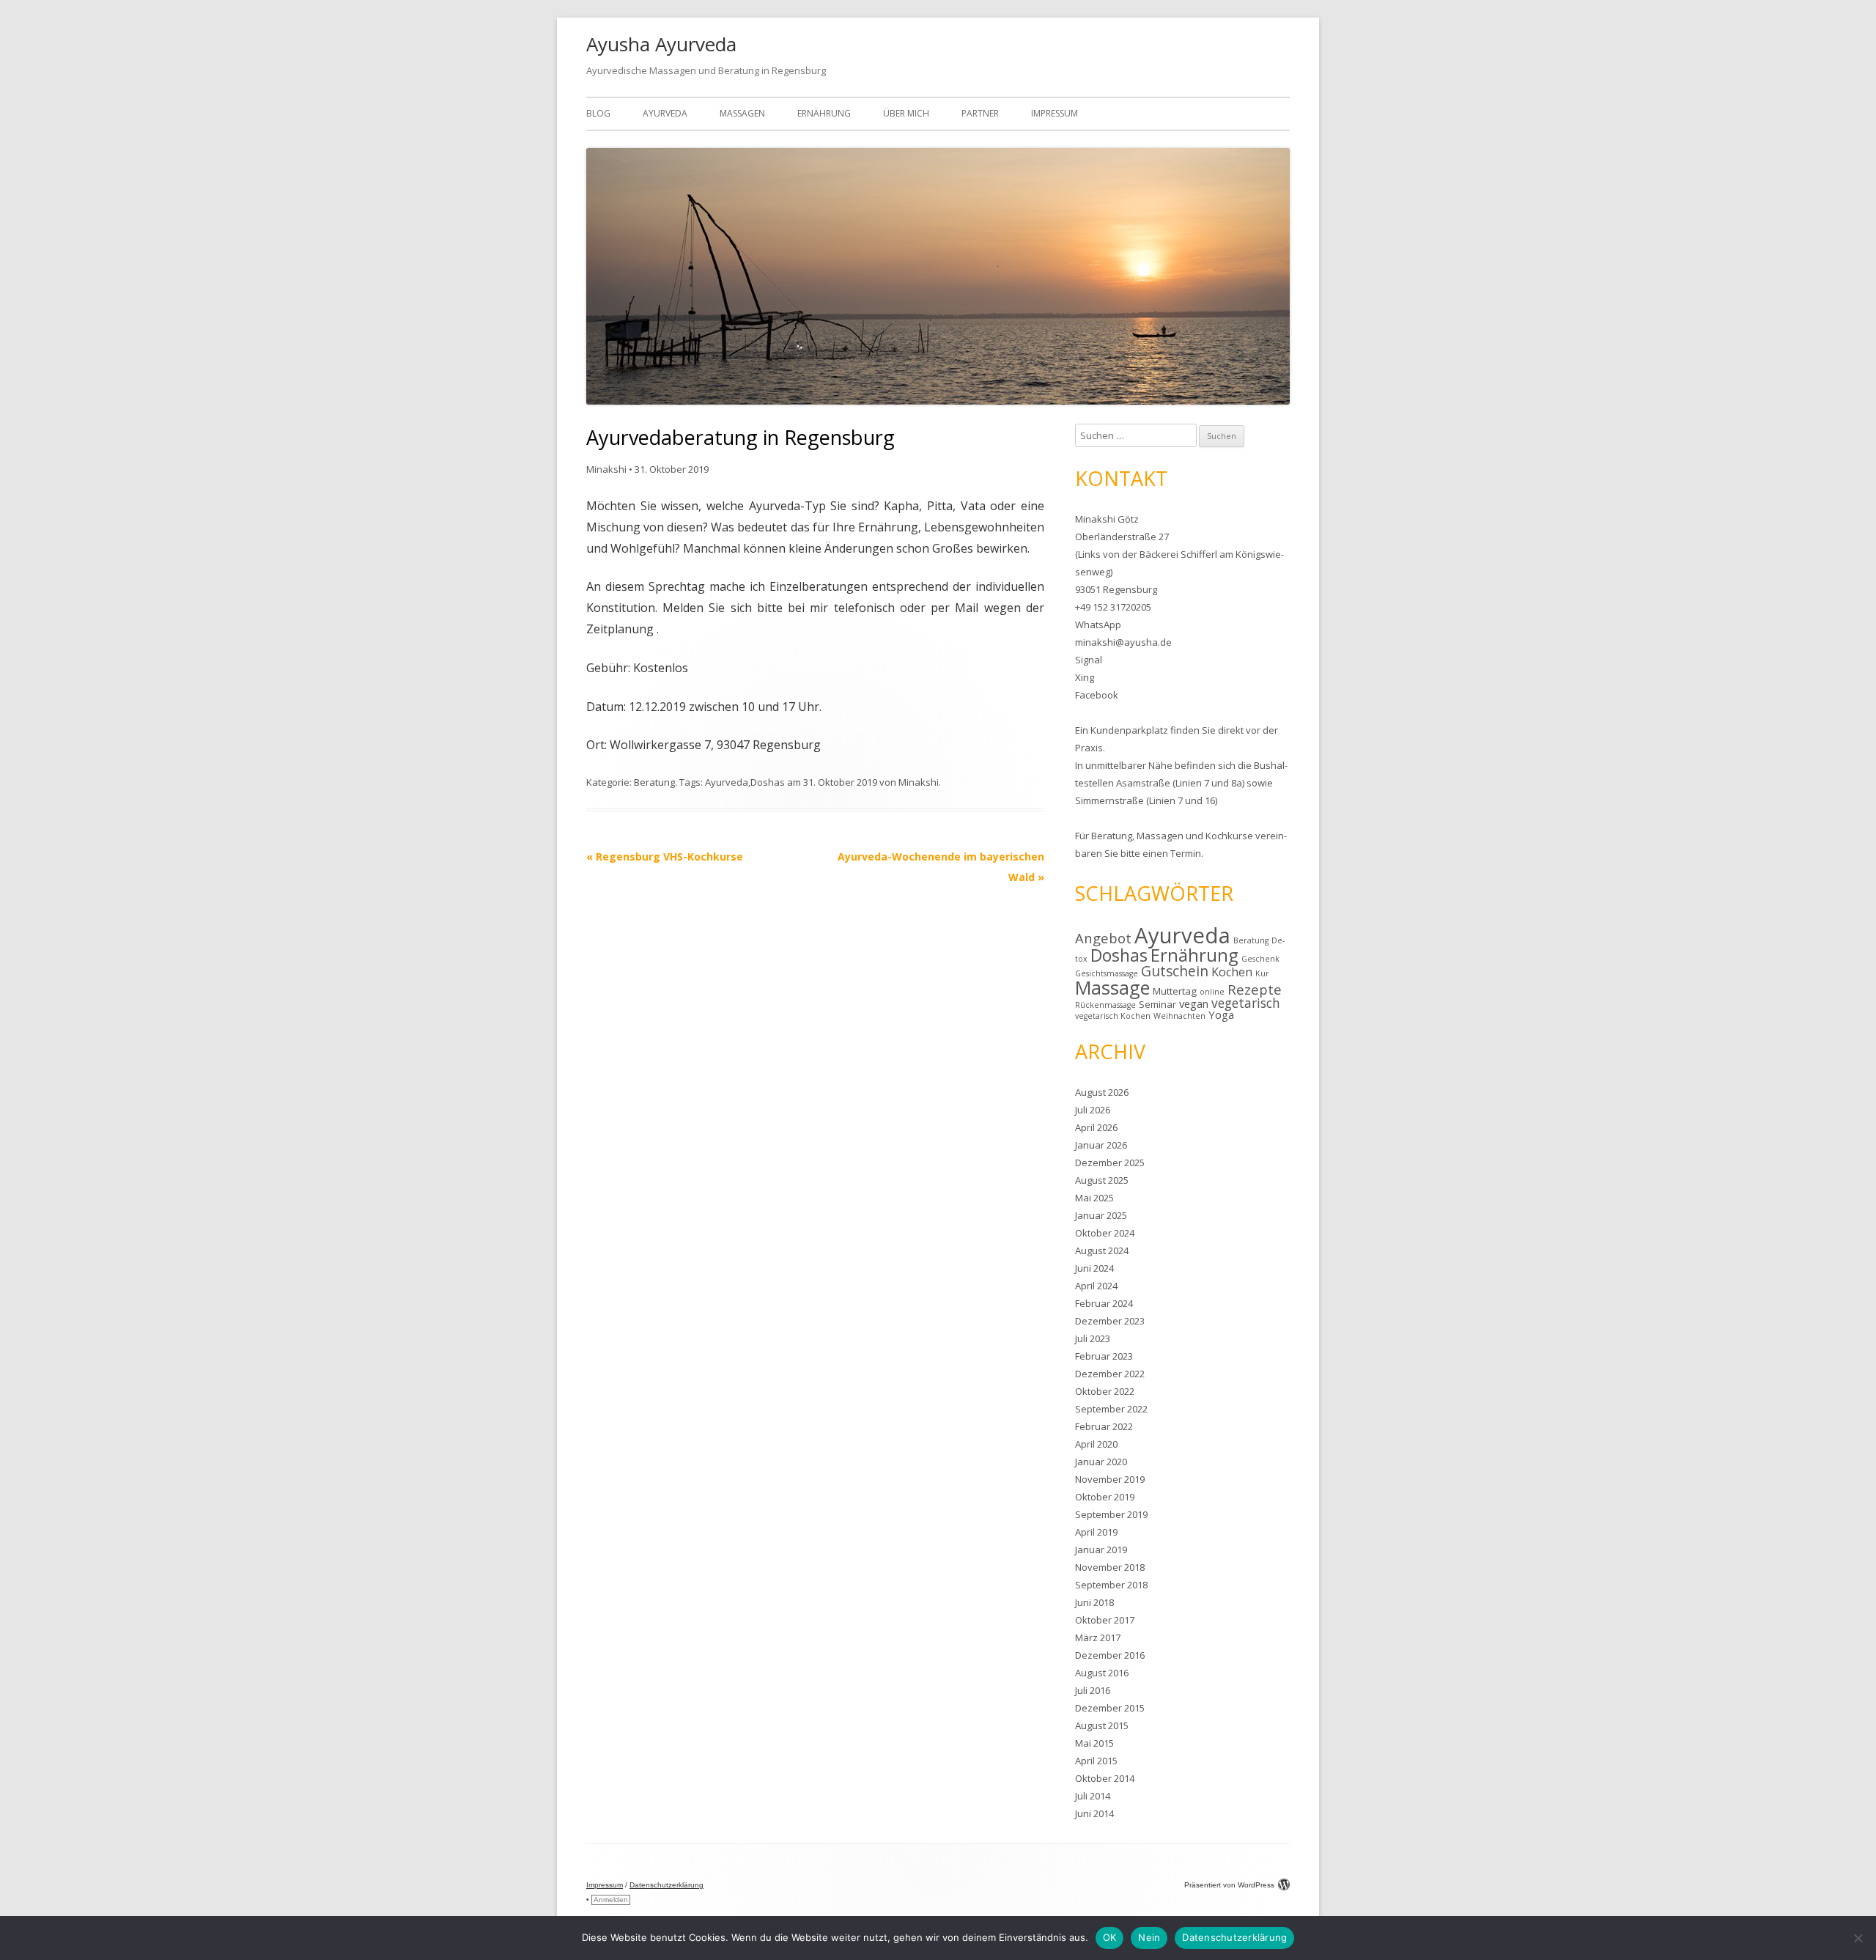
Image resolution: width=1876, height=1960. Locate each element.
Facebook (1097, 695)
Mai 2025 (1094, 1198)
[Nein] (1858, 1938)
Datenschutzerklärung (666, 1885)
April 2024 (1096, 1286)
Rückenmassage (1105, 1005)
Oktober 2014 (1105, 1778)
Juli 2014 (1093, 1796)
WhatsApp (1098, 625)
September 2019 (1111, 1514)
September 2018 (1111, 1585)
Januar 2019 (1101, 1550)
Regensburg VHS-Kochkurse (665, 856)
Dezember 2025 (1110, 1163)
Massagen (742, 113)
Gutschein (1175, 971)
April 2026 (1096, 1127)
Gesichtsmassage (1107, 973)
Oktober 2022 (1105, 1391)
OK (1110, 1937)
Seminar (1157, 1004)
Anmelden (611, 1900)
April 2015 (1096, 1761)
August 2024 (1102, 1250)
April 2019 (1096, 1532)
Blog (598, 113)
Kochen (1232, 972)
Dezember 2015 (1110, 1708)
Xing (1085, 677)
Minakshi (606, 469)
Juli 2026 (1093, 1110)
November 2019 (1110, 1479)
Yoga (1221, 1014)
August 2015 (1102, 1725)
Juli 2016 (1093, 1690)
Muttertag (1175, 991)
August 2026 (1102, 1092)
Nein (1149, 1937)
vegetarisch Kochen (1113, 1016)
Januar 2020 (1101, 1462)
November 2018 (1110, 1567)
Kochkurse (1229, 836)
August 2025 (1102, 1180)
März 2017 (1098, 1637)
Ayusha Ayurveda (661, 44)
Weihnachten (1179, 1016)
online (1212, 992)
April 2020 (1096, 1444)
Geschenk (1260, 959)
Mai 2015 (1094, 1743)
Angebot (1103, 938)
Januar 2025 (1101, 1215)
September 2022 (1111, 1409)
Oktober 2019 (1105, 1497)
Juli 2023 (1093, 1338)
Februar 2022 (1104, 1426)
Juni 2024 (1094, 1268)
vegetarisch (1246, 1003)
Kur (1262, 973)
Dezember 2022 (1110, 1374)
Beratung (654, 782)
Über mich (906, 113)
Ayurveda (665, 113)
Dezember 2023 (1110, 1321)
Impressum (1055, 113)
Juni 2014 (1094, 1813)
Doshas (768, 782)
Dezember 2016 (1110, 1655)
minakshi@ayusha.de (1123, 642)
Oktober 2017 (1105, 1620)
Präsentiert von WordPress (1229, 1885)
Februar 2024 (1104, 1303)
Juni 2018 (1094, 1602)
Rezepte (1255, 989)
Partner (980, 113)
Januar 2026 (1101, 1145)
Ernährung (824, 113)
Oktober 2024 (1105, 1233)
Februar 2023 (1104, 1356)
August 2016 (1102, 1673)
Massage (1112, 987)
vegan (1194, 1003)
